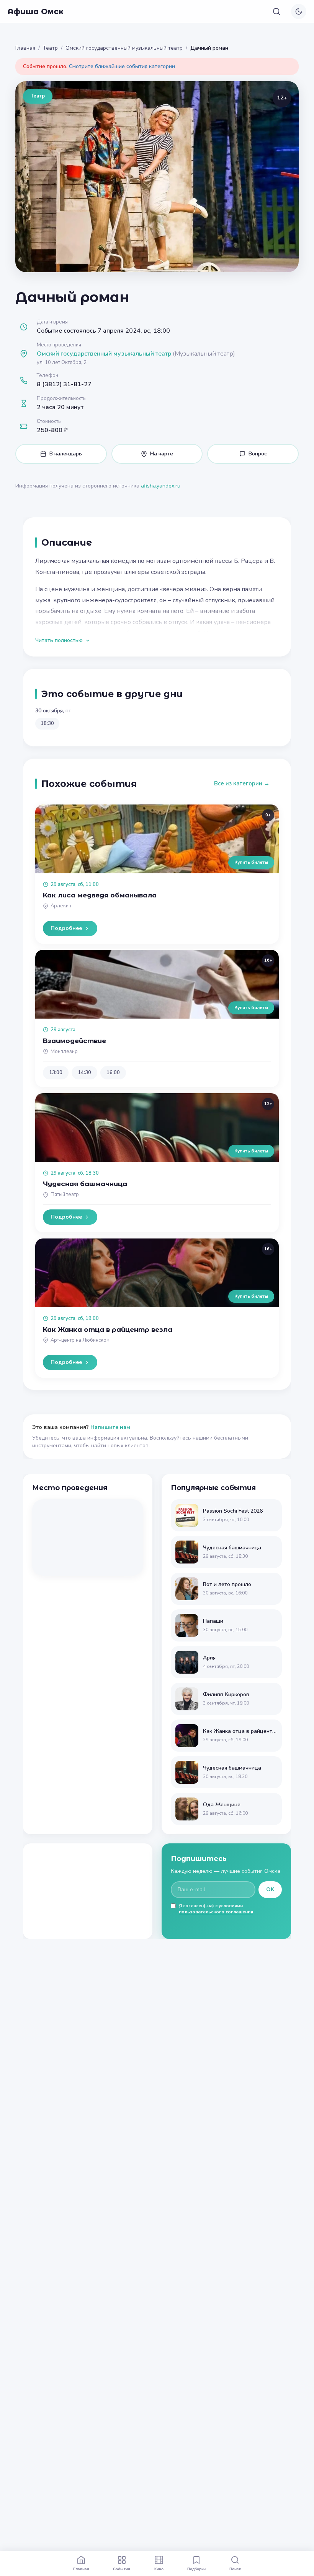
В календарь (66, 454)
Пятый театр (65, 1195)
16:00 (113, 1073)
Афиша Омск (36, 11)
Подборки (196, 2569)
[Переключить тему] (299, 11)
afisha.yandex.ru (161, 486)
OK (270, 1889)
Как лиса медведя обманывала (100, 895)
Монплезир (64, 1052)
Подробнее (66, 928)
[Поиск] (276, 11)
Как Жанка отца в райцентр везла (108, 1329)
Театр (50, 48)
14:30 (84, 1073)
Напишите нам (110, 1427)
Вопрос (258, 454)
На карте (162, 454)
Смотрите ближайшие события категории (122, 66)
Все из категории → (242, 783)
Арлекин (61, 906)
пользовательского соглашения (216, 1912)
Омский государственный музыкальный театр (124, 48)
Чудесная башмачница (85, 1184)
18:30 (47, 723)
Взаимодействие (74, 1041)
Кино (159, 2569)
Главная (25, 48)
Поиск (235, 2569)
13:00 (56, 1073)
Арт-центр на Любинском (80, 1340)
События (122, 2569)
